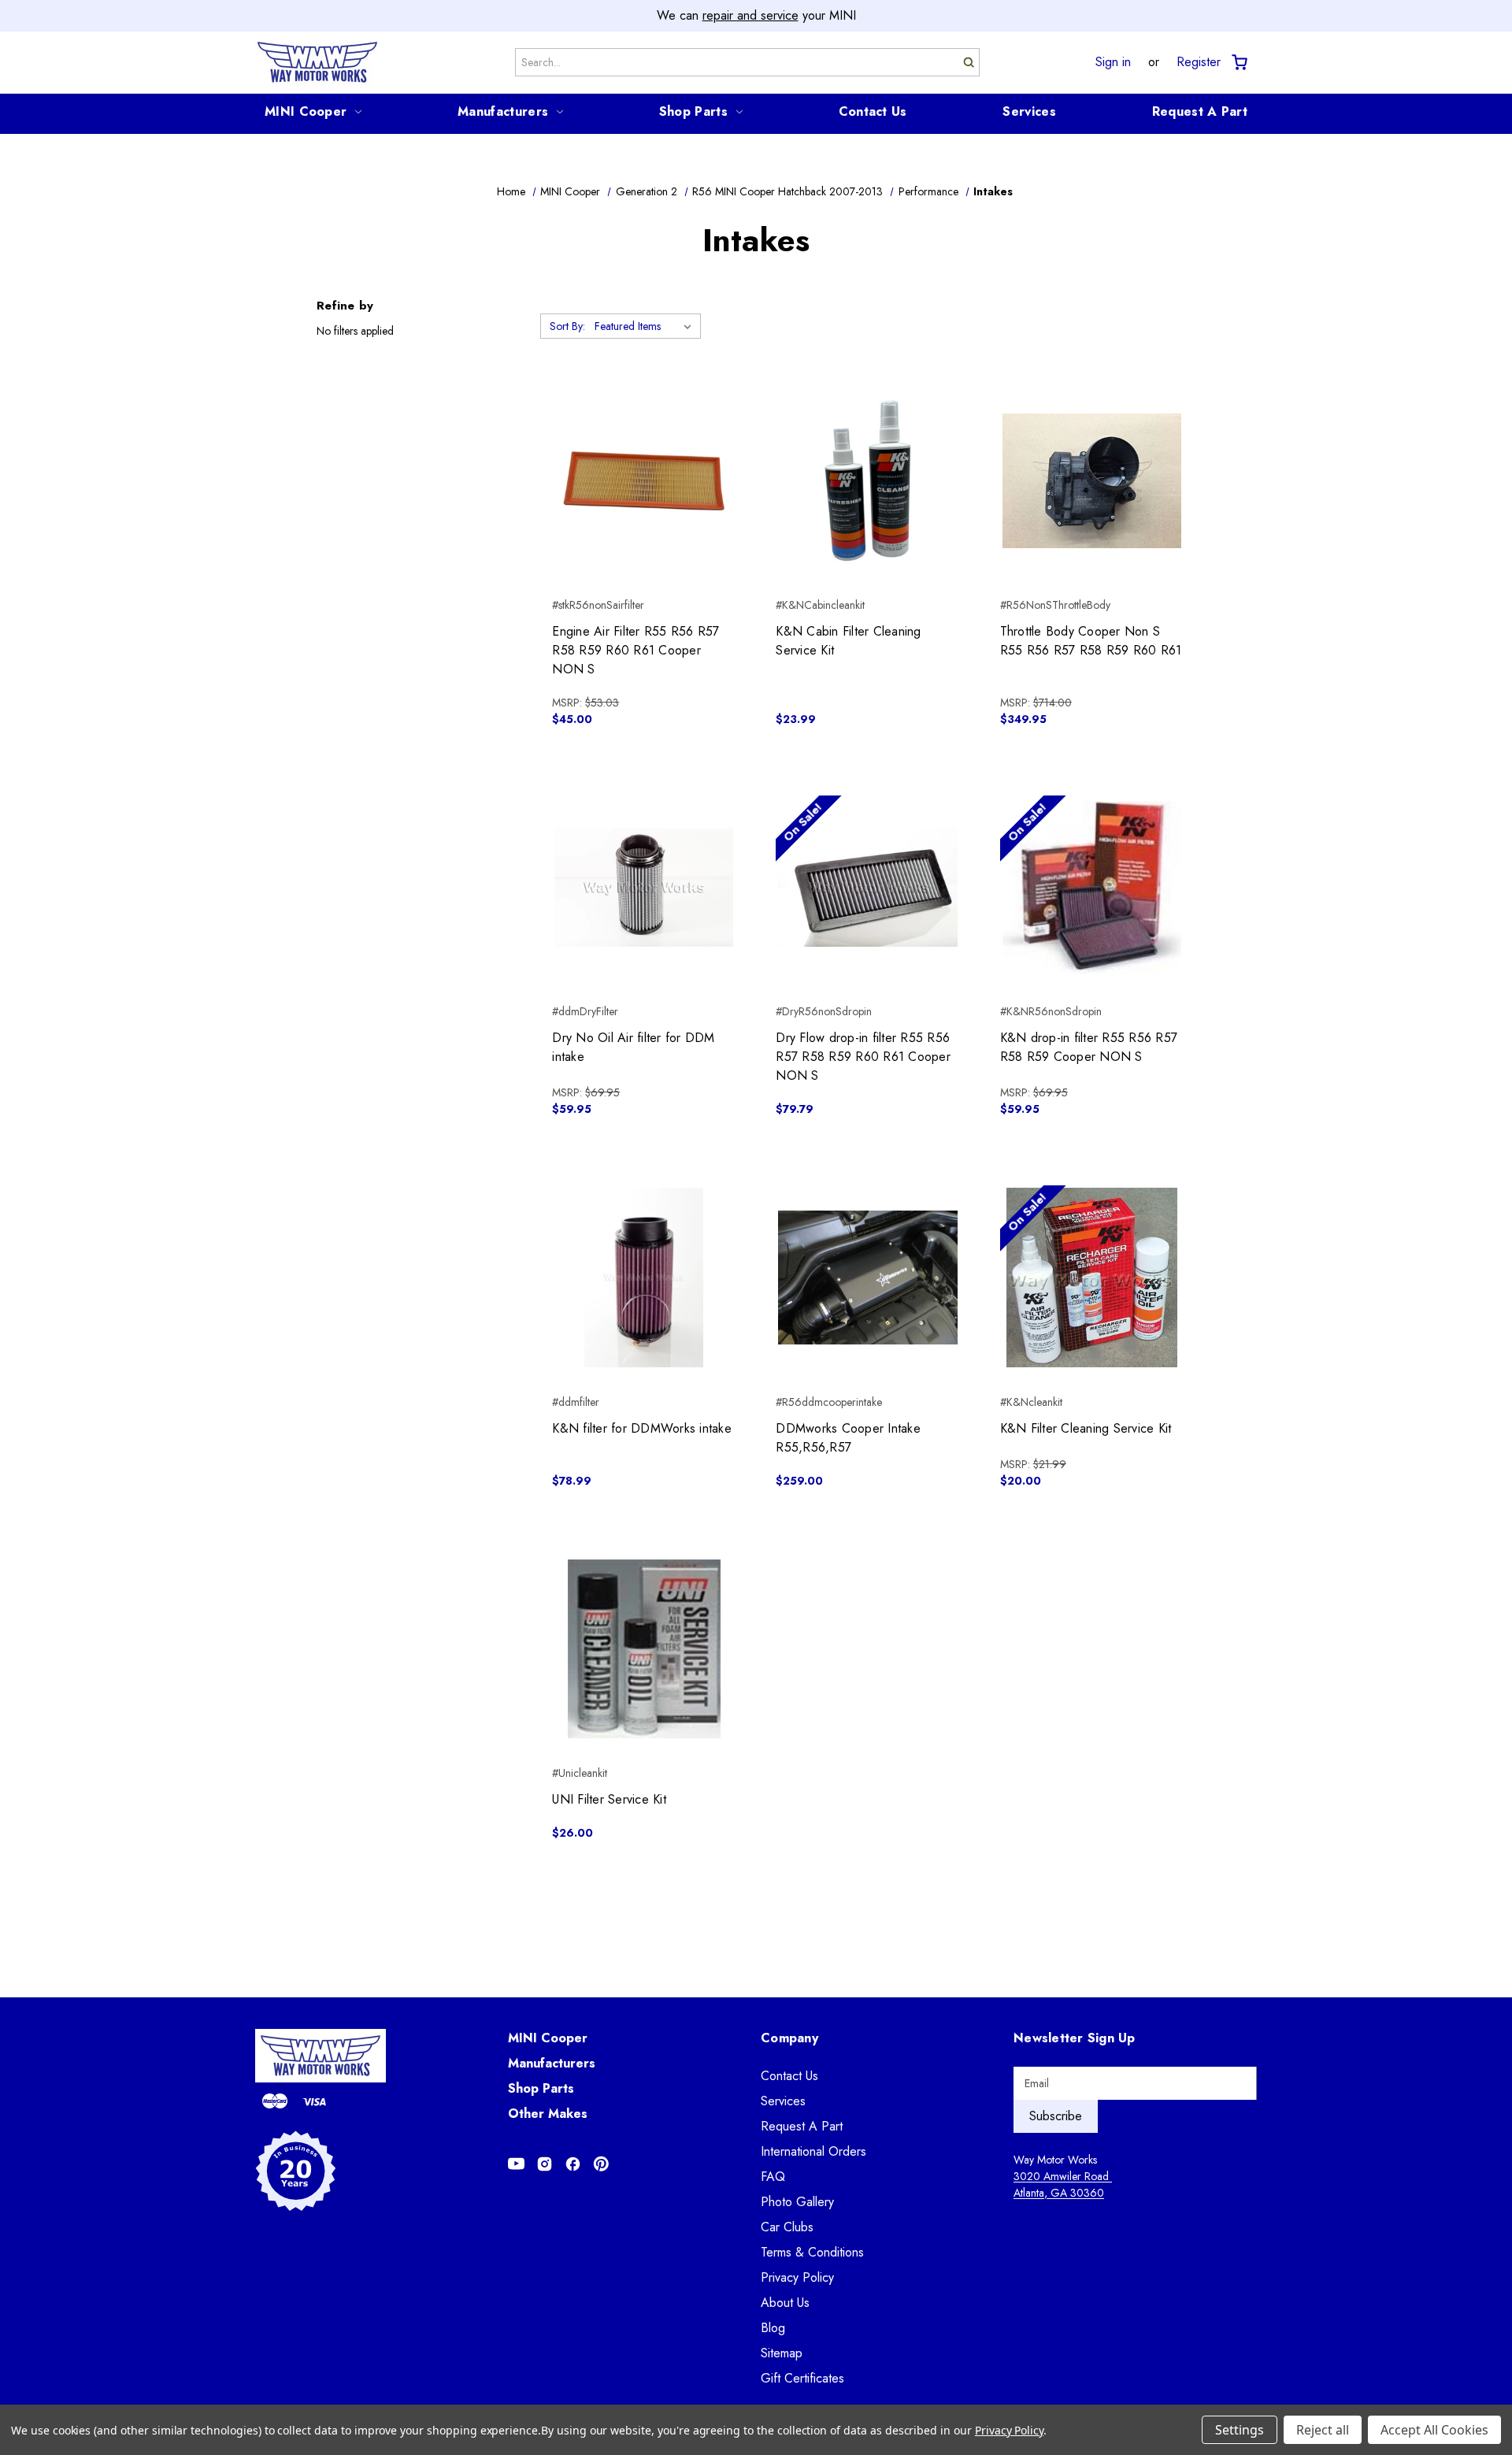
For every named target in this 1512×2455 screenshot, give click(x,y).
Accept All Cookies (1434, 2430)
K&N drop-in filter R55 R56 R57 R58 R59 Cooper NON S (1089, 1047)
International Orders (813, 2151)
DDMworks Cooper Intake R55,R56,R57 (848, 1438)
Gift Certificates (802, 2378)
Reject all (1323, 2430)
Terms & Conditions (812, 2252)
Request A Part (1200, 111)
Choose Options (868, 1306)
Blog (773, 2328)
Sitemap (782, 2353)
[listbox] (646, 326)
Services (1029, 111)
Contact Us (873, 111)
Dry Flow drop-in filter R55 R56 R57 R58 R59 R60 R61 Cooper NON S (863, 1057)
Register (1199, 62)
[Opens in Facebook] (573, 2164)
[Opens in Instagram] (545, 2164)
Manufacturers (503, 111)
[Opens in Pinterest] (601, 2164)
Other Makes (548, 2114)
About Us (785, 2303)
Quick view (644, 453)
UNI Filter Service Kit (609, 1799)
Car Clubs (787, 2227)
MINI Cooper (306, 111)
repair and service (750, 15)
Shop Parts (693, 111)
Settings (1240, 2430)
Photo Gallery (797, 2202)
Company (789, 2038)
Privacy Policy (797, 2277)
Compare (639, 481)
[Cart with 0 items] (1238, 63)
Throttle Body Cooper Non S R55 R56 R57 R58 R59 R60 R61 (1091, 641)
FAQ (773, 2177)
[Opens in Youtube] (516, 2164)
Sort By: (567, 326)
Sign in (1113, 62)
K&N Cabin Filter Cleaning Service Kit (848, 641)
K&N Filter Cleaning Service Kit (1086, 1428)
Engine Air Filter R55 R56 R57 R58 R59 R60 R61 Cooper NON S (636, 650)
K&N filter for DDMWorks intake (642, 1428)
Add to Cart (644, 509)
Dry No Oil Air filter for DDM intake (633, 1047)
